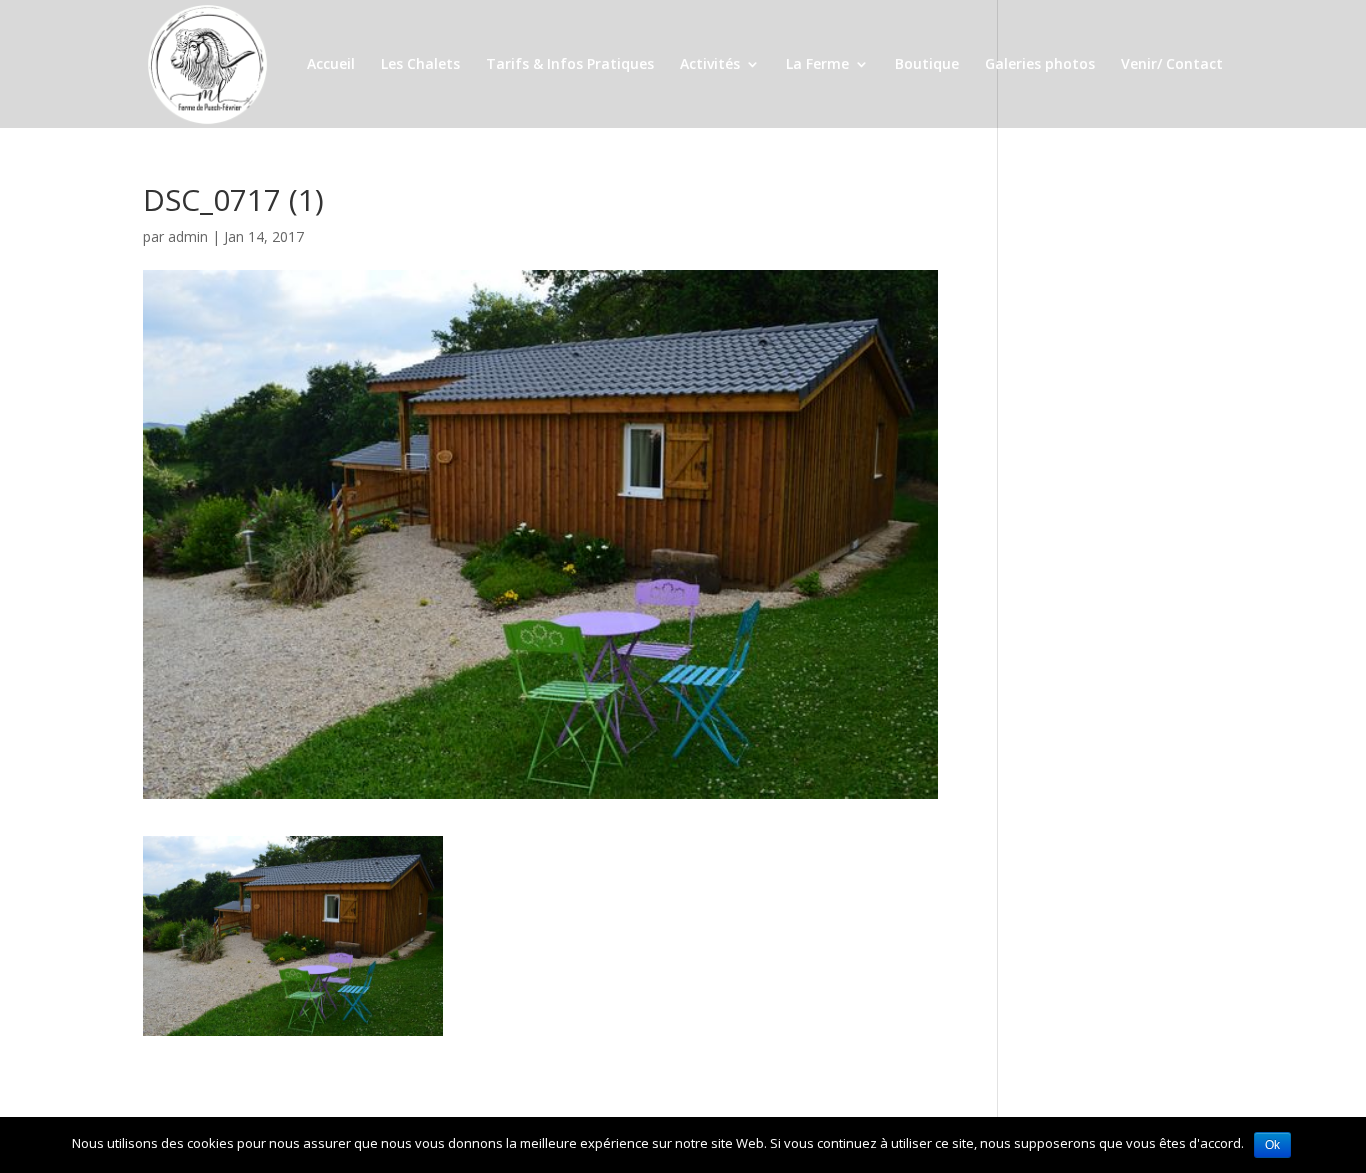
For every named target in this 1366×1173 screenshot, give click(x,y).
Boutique (927, 65)
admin (188, 236)
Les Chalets (420, 65)
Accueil (331, 65)
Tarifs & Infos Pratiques (570, 65)
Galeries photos (1040, 65)
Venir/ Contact (1172, 65)
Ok (1272, 1145)
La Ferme (817, 65)
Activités (710, 65)
